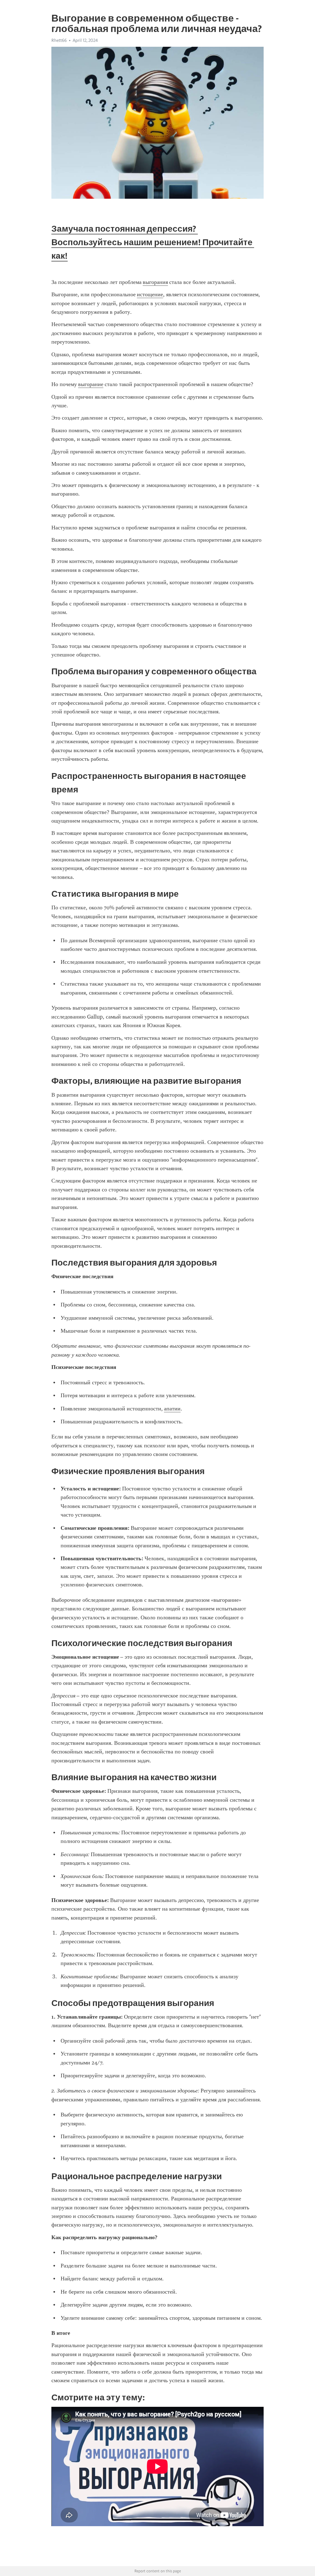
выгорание (91, 384)
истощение (150, 294)
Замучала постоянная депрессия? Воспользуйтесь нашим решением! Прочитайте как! (153, 242)
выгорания (155, 282)
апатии (172, 1409)
